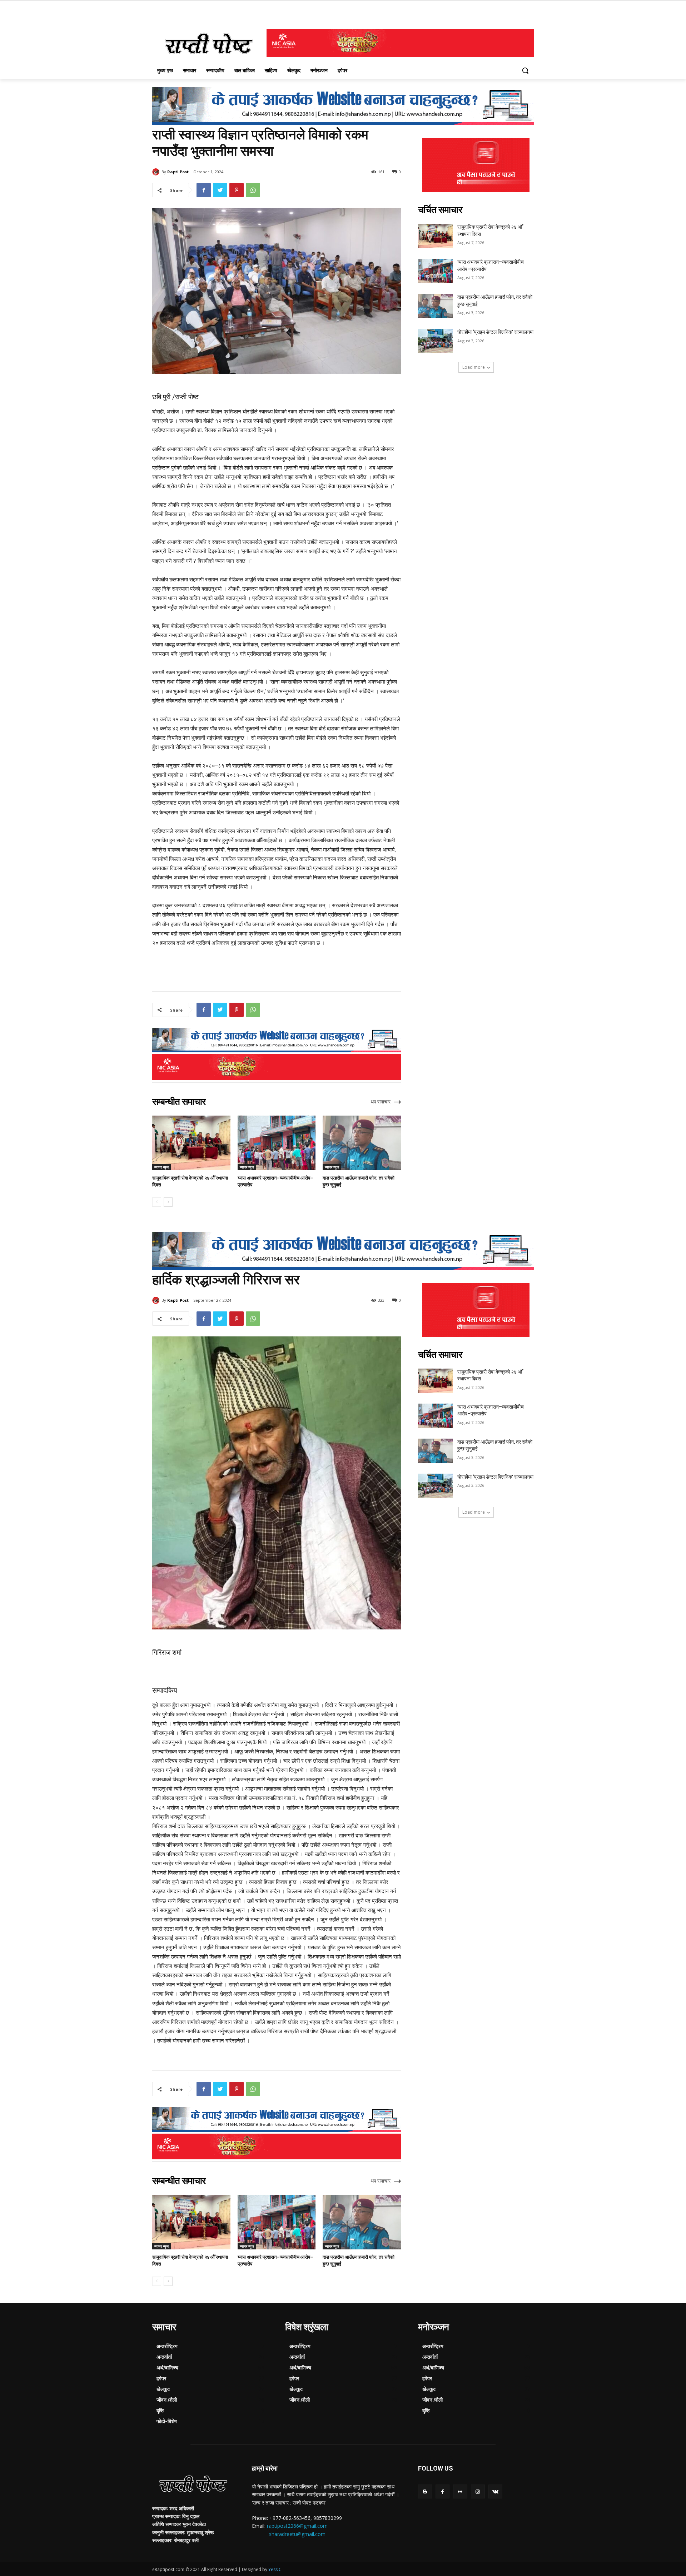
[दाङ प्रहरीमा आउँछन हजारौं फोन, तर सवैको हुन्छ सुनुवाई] (362, 1143)
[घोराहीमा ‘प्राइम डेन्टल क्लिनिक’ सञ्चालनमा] (435, 341)
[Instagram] (478, 2491)
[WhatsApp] (253, 190)
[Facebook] (204, 190)
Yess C (275, 2569)
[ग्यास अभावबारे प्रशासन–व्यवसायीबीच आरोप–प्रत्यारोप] (277, 1143)
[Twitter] (220, 190)
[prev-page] (157, 1202)
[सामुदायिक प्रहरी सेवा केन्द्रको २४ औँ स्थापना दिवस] (191, 1143)
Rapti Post (178, 172)
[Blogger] (425, 2491)
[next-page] (168, 1202)
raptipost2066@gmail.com (297, 2526)
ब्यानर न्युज (161, 1167)
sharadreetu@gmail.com (297, 2534)
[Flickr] (460, 2491)
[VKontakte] (495, 2491)
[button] (525, 70)
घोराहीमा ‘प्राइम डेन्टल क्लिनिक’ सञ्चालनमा (495, 332)
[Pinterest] (237, 190)
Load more (474, 367)
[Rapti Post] (157, 172)
